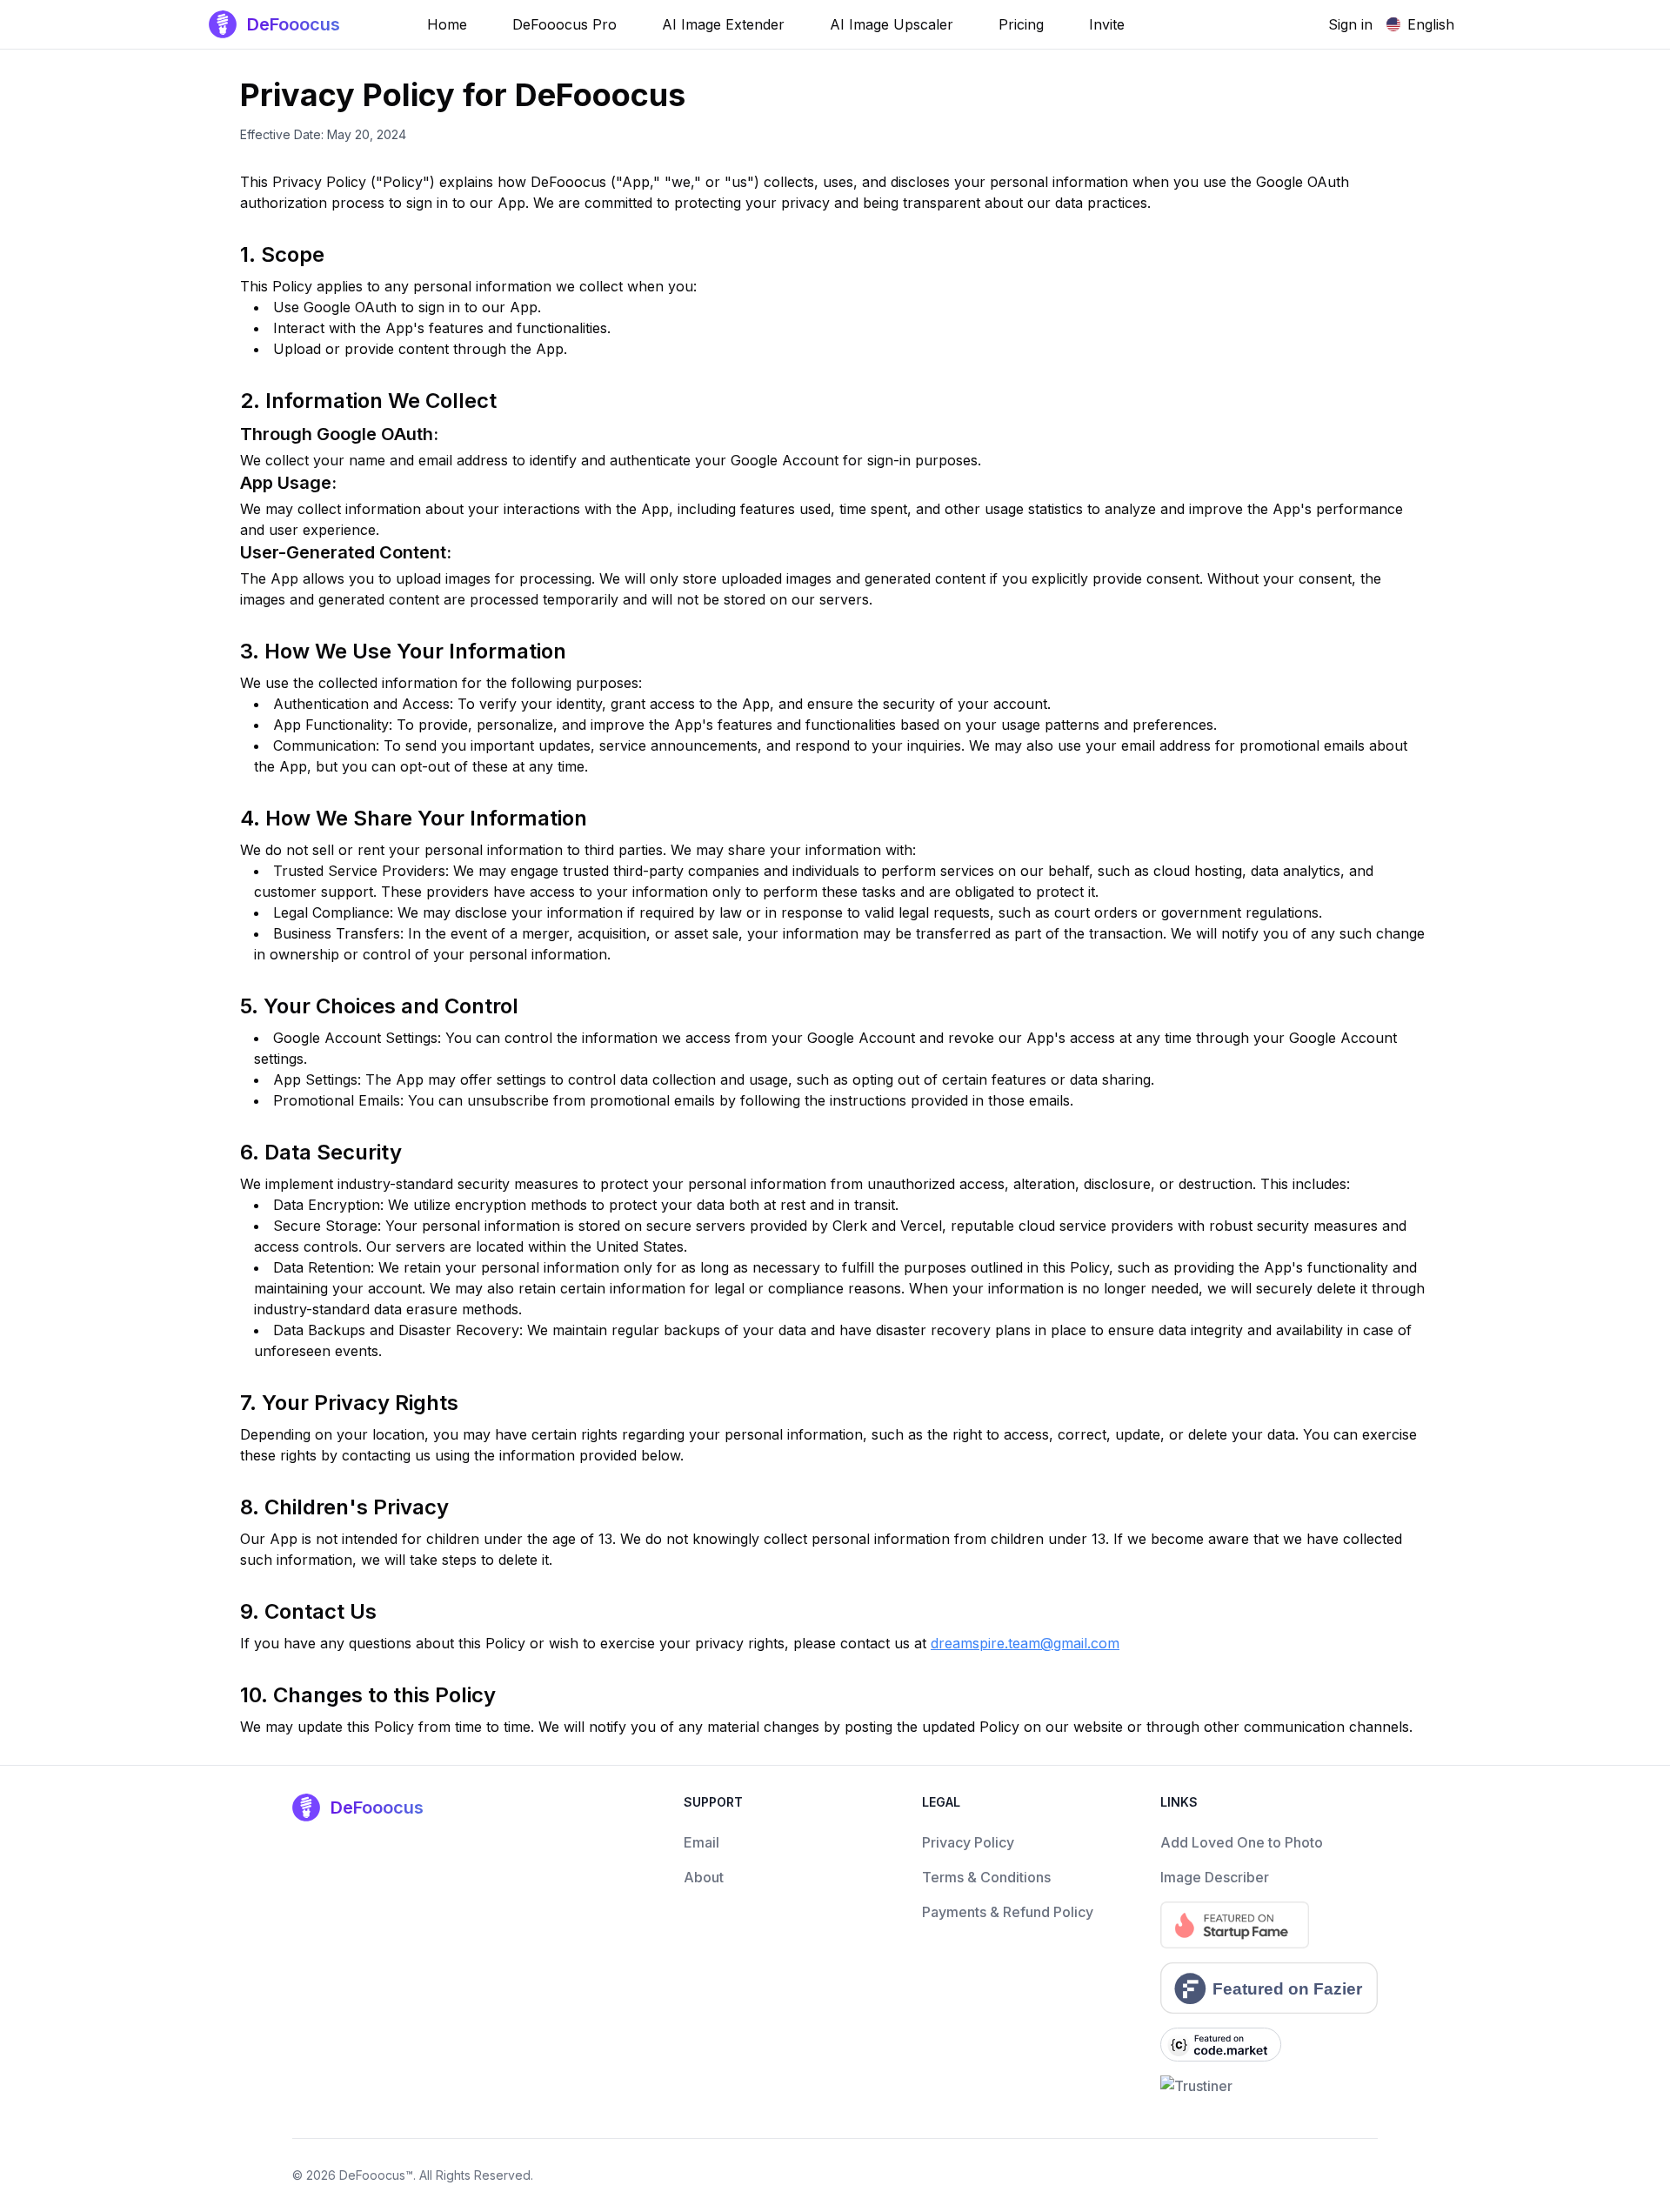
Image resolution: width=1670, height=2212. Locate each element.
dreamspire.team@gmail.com (1025, 1643)
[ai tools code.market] (1269, 2045)
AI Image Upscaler (892, 24)
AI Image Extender (723, 24)
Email (701, 1842)
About (704, 1877)
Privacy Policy (968, 1842)
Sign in (1350, 24)
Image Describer (1215, 1877)
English (1431, 24)
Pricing (1021, 24)
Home (447, 24)
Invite (1107, 24)
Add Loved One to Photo (1242, 1842)
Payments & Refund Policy (1008, 1912)
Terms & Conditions (986, 1877)
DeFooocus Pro (564, 24)
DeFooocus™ (376, 2175)
